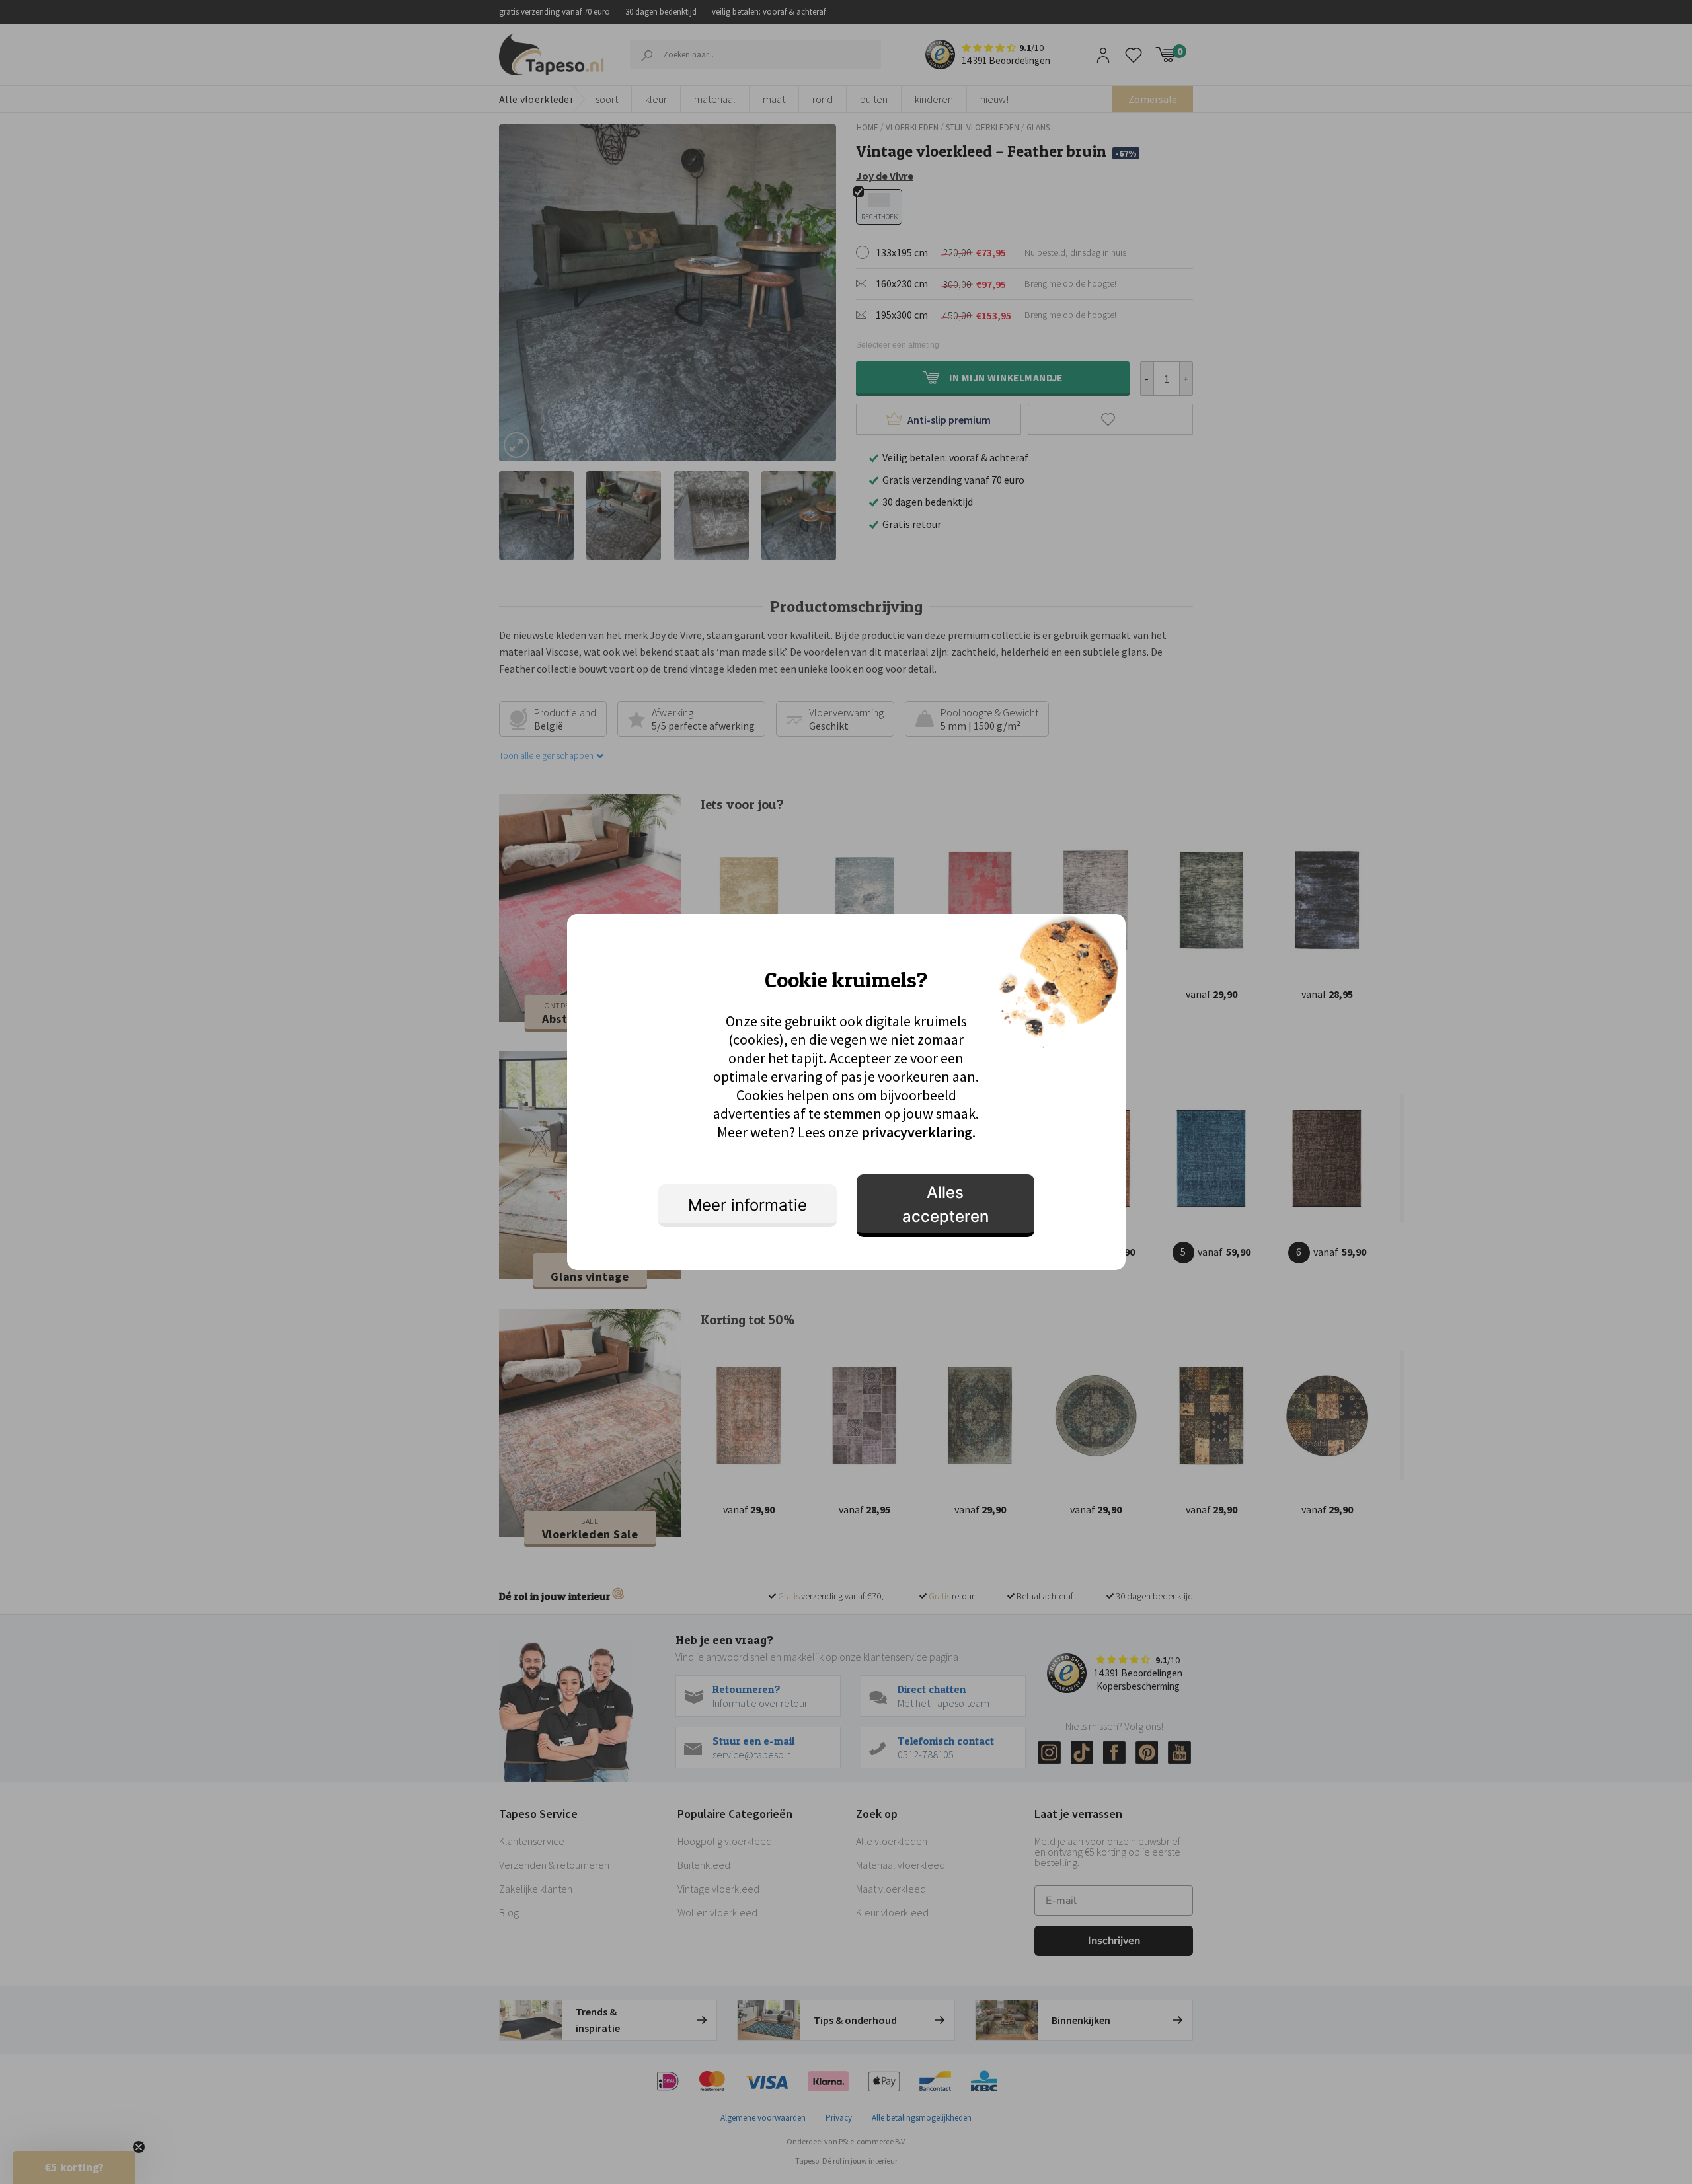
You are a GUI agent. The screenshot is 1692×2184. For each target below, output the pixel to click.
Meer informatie (748, 1205)
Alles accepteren (945, 1204)
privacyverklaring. (918, 1132)
